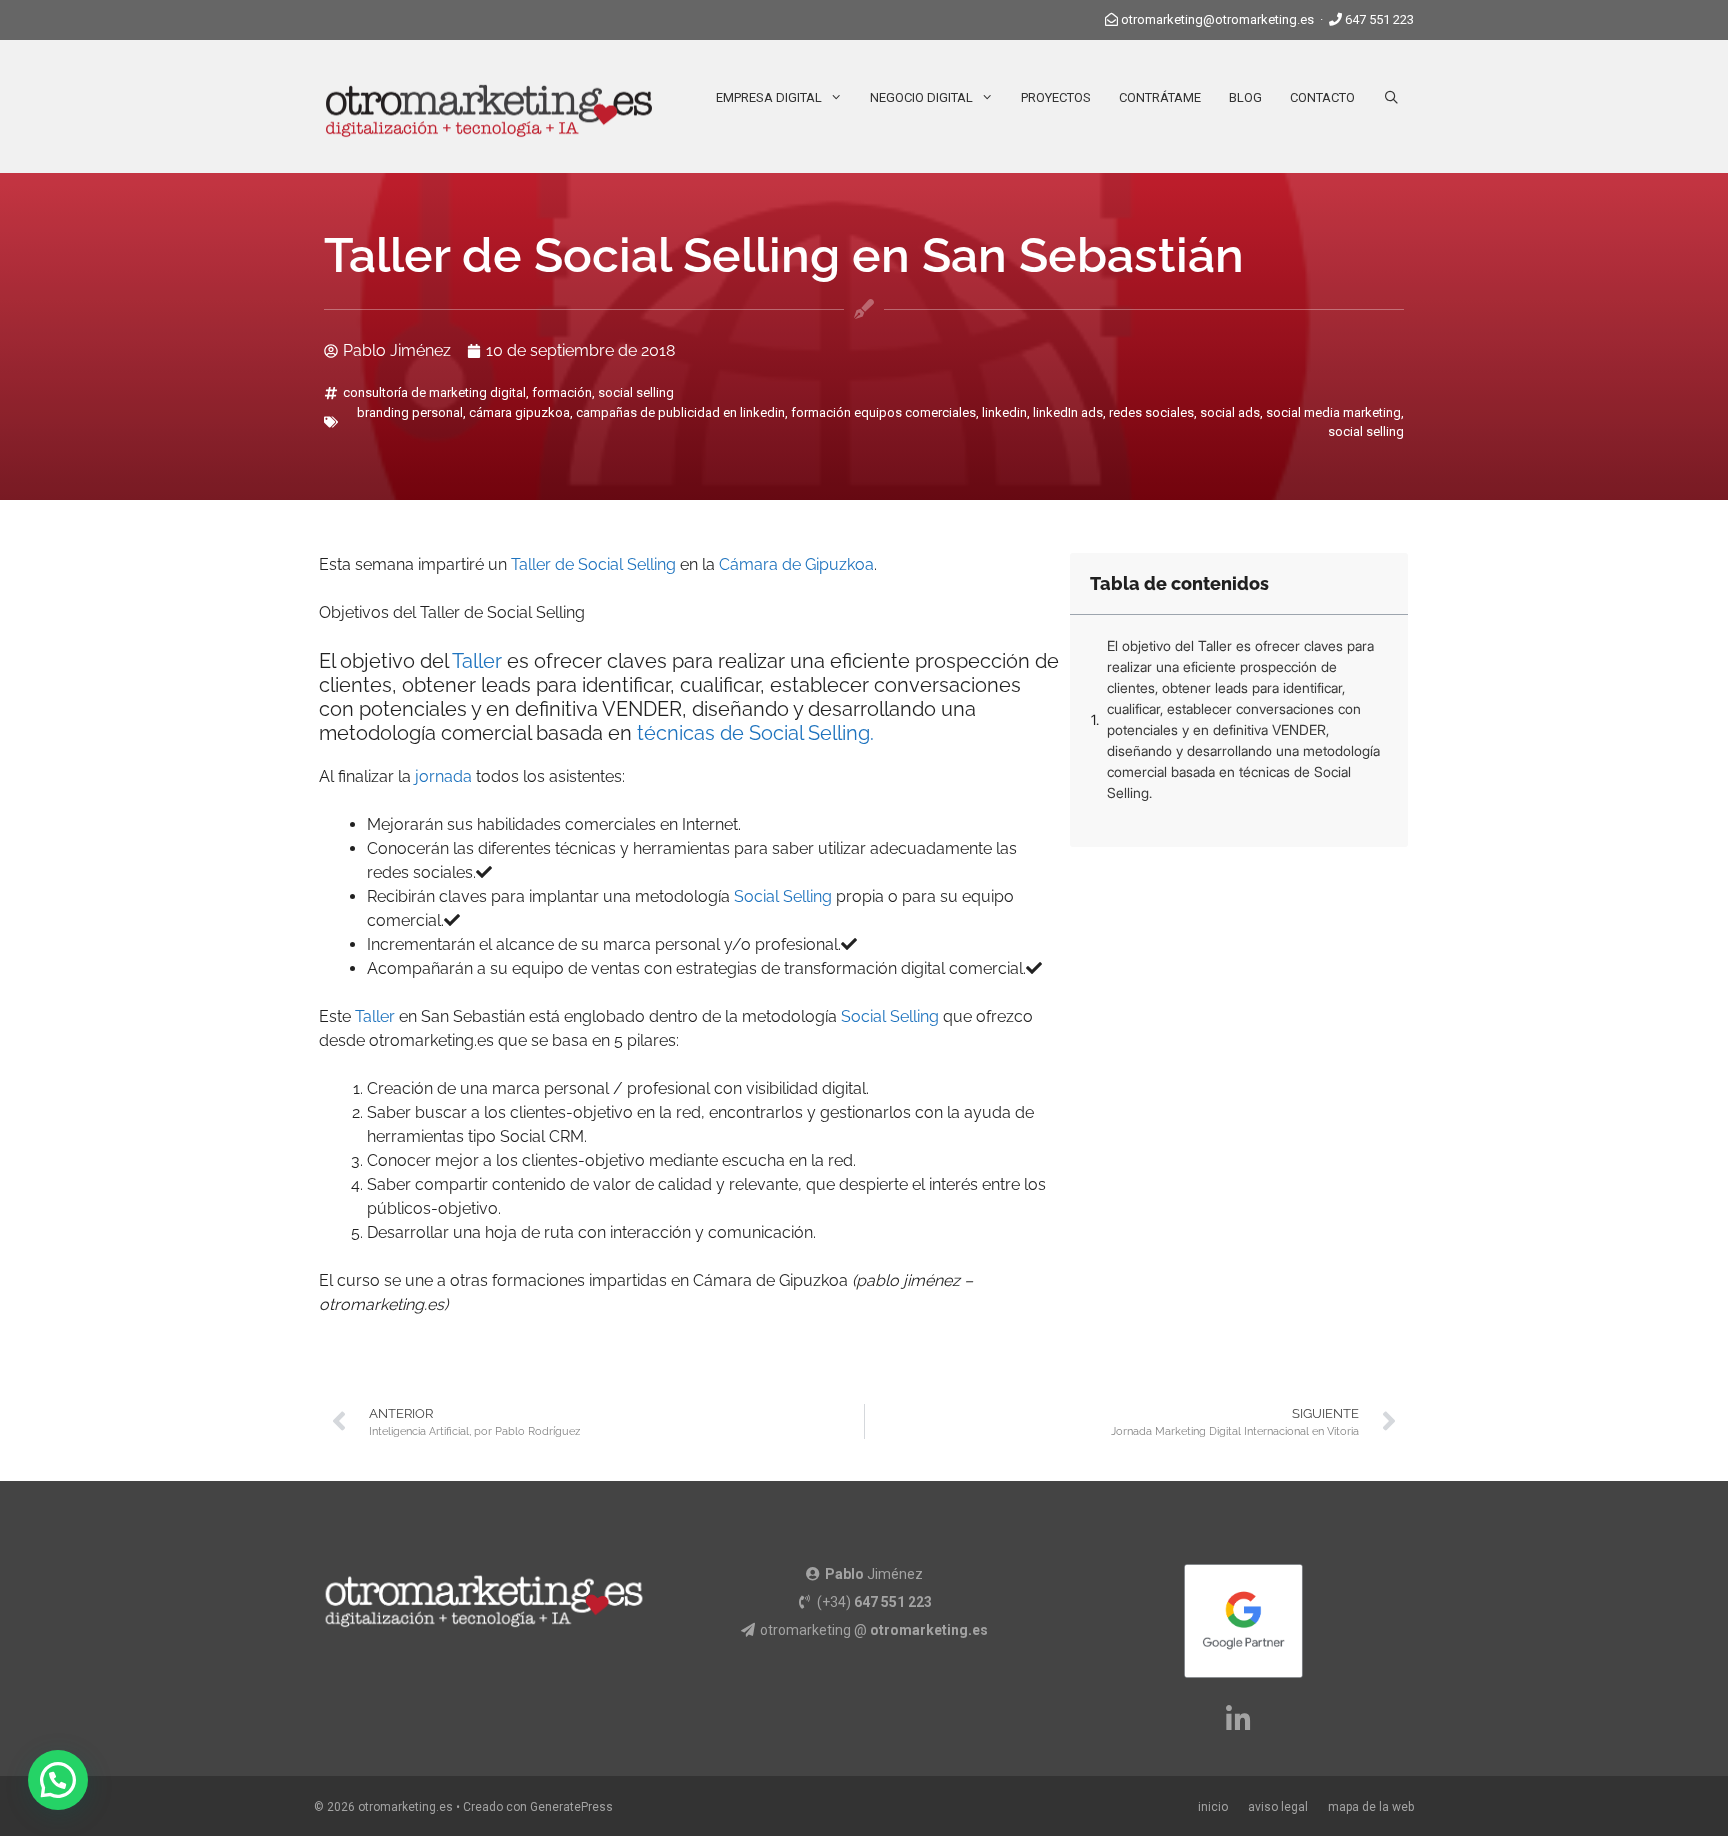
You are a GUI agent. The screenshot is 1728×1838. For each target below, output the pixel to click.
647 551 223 (1379, 19)
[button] (58, 1780)
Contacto (1322, 97)
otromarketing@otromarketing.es (1217, 19)
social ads (1230, 412)
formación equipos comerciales (883, 412)
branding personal (410, 412)
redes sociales (1151, 412)
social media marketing (1333, 412)
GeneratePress (571, 1807)
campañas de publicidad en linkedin (680, 412)
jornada (443, 776)
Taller (477, 661)
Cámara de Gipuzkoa (796, 564)
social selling (636, 392)
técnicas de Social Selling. (755, 733)
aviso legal (1278, 1807)
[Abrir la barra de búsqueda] (1391, 98)
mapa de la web (1371, 1807)
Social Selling (783, 896)
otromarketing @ (874, 1630)
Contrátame (1160, 97)
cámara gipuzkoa (519, 412)
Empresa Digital (769, 97)
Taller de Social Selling (593, 564)
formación (562, 392)
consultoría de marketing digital (434, 392)
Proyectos (1056, 97)
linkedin (1004, 412)
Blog (1245, 97)
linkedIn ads (1068, 412)
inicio (1213, 1807)
